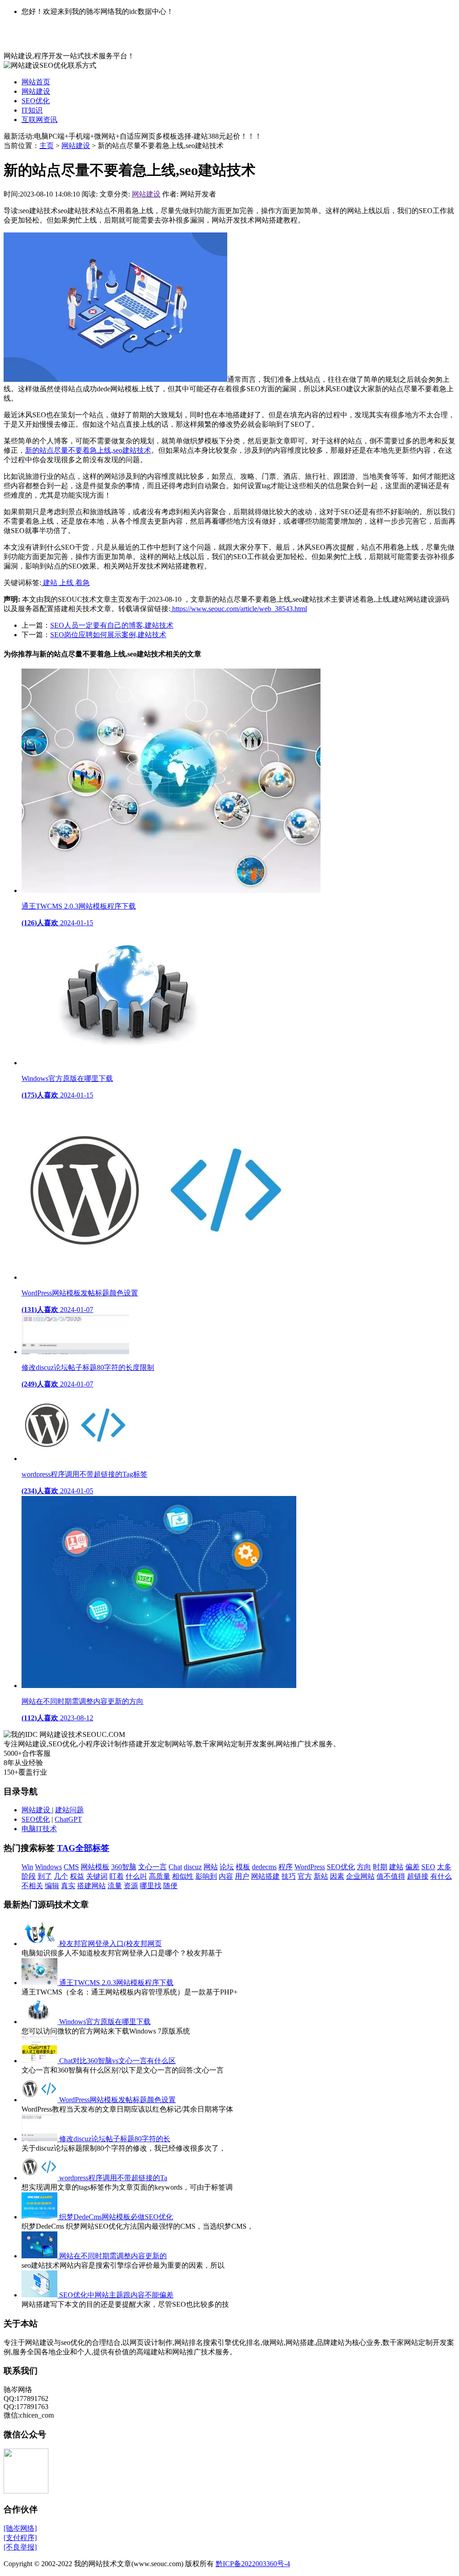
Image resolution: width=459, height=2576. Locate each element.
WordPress (310, 1867)
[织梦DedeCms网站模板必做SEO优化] (40, 2217)
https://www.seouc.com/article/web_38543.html (239, 609)
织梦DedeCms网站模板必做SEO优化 (116, 2217)
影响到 (206, 1876)
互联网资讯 (39, 120)
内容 (226, 1876)
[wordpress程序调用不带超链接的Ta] (40, 2178)
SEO (428, 1867)
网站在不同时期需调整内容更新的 (113, 2256)
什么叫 (136, 1876)
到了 (45, 1876)
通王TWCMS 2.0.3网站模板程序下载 (116, 1983)
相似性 (183, 1876)
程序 (286, 1867)
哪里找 (151, 1886)
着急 (82, 583)
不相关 (32, 1886)
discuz (193, 1867)
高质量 (160, 1876)
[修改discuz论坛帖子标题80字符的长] (40, 2139)
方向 (364, 1867)
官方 (305, 1876)
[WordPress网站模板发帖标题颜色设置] (40, 2100)
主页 (47, 146)
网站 (211, 1867)
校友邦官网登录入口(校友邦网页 (110, 1944)
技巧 (289, 1876)
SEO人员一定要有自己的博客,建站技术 (112, 625)
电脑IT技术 (39, 1829)
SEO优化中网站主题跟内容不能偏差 (116, 2295)
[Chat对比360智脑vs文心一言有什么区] (40, 2061)
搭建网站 (91, 1886)
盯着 (117, 1876)
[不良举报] (20, 2547)
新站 (321, 1876)
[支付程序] (20, 2538)
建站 (50, 583)
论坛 (227, 1867)
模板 (243, 1867)
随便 (170, 1886)
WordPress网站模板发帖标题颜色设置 (117, 2100)
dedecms (264, 1867)
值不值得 (391, 1876)
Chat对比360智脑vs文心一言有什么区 (117, 2061)
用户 (242, 1876)
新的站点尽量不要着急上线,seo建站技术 (88, 450)
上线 (67, 583)
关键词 (97, 1876)
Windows (48, 1867)
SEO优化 (36, 101)
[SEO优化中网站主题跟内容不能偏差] (40, 2295)
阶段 (29, 1876)
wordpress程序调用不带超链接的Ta (113, 2178)
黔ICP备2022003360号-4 (253, 2564)
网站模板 (95, 1867)
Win (27, 1867)
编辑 (52, 1886)
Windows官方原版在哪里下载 (105, 2022)
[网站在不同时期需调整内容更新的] (40, 2256)
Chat (175, 1867)
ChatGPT (68, 1819)
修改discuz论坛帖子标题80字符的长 (115, 2139)
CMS (71, 1867)
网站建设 (36, 91)
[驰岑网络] (20, 2528)
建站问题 (69, 1810)
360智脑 (124, 1867)
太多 (444, 1867)
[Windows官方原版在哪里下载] (40, 2022)
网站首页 (36, 82)
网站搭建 (265, 1876)
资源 (131, 1886)
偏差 (412, 1867)
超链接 (418, 1876)
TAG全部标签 (83, 1848)
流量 (115, 1886)
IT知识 (32, 110)
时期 (380, 1867)
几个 (61, 1876)
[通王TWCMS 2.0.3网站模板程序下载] (40, 1983)
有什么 (441, 1876)
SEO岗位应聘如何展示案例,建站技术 (108, 635)
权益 (77, 1876)
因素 (337, 1876)
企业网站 (360, 1876)
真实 (68, 1886)
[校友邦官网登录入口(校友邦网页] (40, 1944)
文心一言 (152, 1867)
